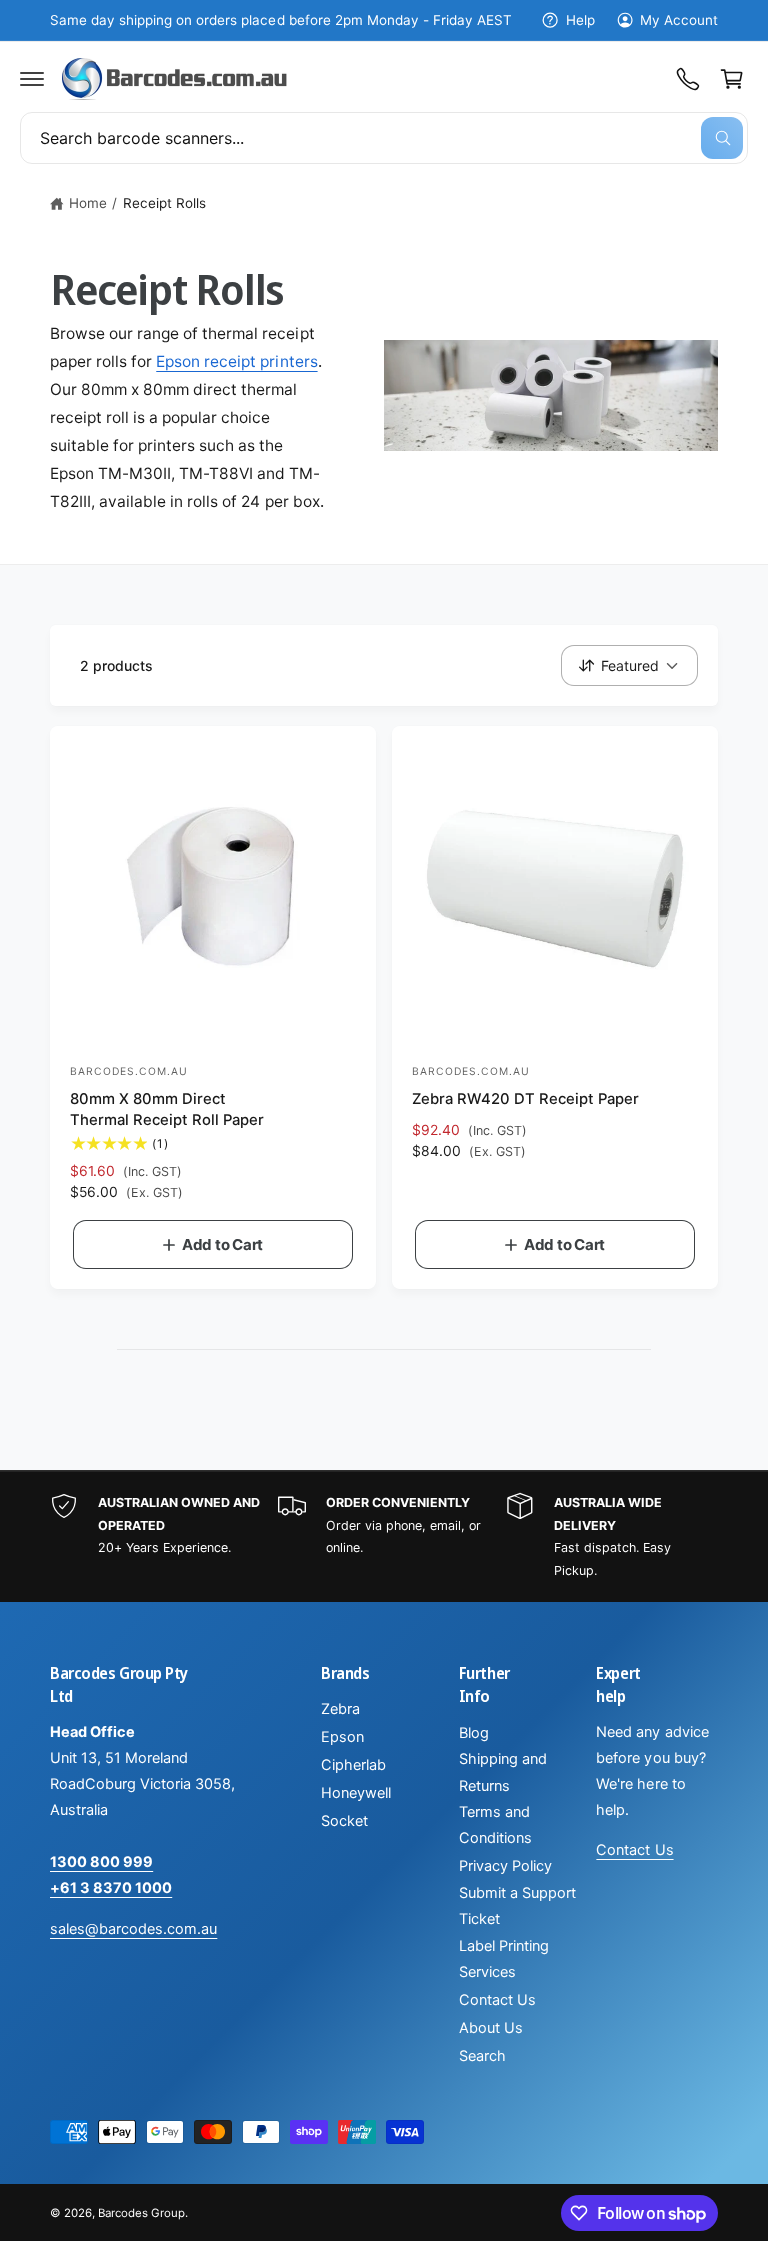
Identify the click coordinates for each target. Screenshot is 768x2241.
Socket (344, 1821)
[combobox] (384, 138)
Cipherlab (353, 1765)
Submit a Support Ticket (517, 1906)
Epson (342, 1737)
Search (482, 2056)
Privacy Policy (505, 1866)
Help (580, 20)
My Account (679, 20)
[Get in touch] (688, 79)
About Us (491, 2028)
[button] (32, 79)
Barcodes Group (141, 2213)
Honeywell (356, 1793)
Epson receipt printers (236, 361)
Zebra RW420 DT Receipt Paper (525, 1099)
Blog (474, 1733)
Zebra (340, 1709)
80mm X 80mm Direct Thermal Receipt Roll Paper (167, 1109)
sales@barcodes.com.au (133, 1929)
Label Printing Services (504, 1959)
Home (88, 203)
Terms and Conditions (495, 1825)
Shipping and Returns (503, 1772)
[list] (384, 1537)
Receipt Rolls (164, 203)
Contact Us (497, 2000)
